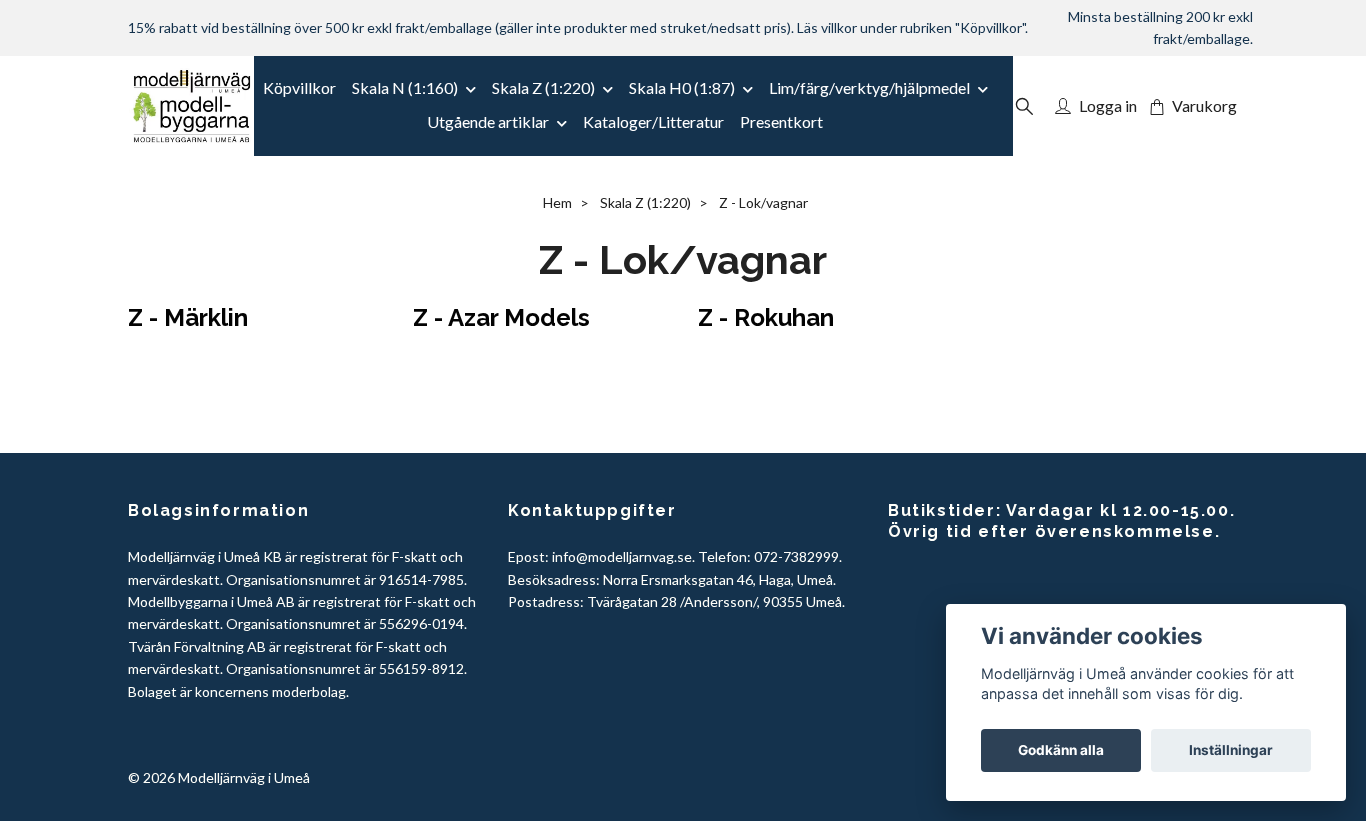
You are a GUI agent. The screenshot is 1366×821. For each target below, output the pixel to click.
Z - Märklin (188, 317)
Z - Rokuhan (766, 317)
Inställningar (1231, 750)
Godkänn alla (1061, 750)
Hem (557, 202)
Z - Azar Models (501, 317)
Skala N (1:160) (405, 87)
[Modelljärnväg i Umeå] (191, 106)
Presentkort (781, 121)
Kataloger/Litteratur (653, 121)
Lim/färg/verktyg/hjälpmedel (869, 87)
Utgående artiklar (488, 121)
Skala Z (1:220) (543, 87)
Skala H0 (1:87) (682, 87)
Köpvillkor (299, 87)
